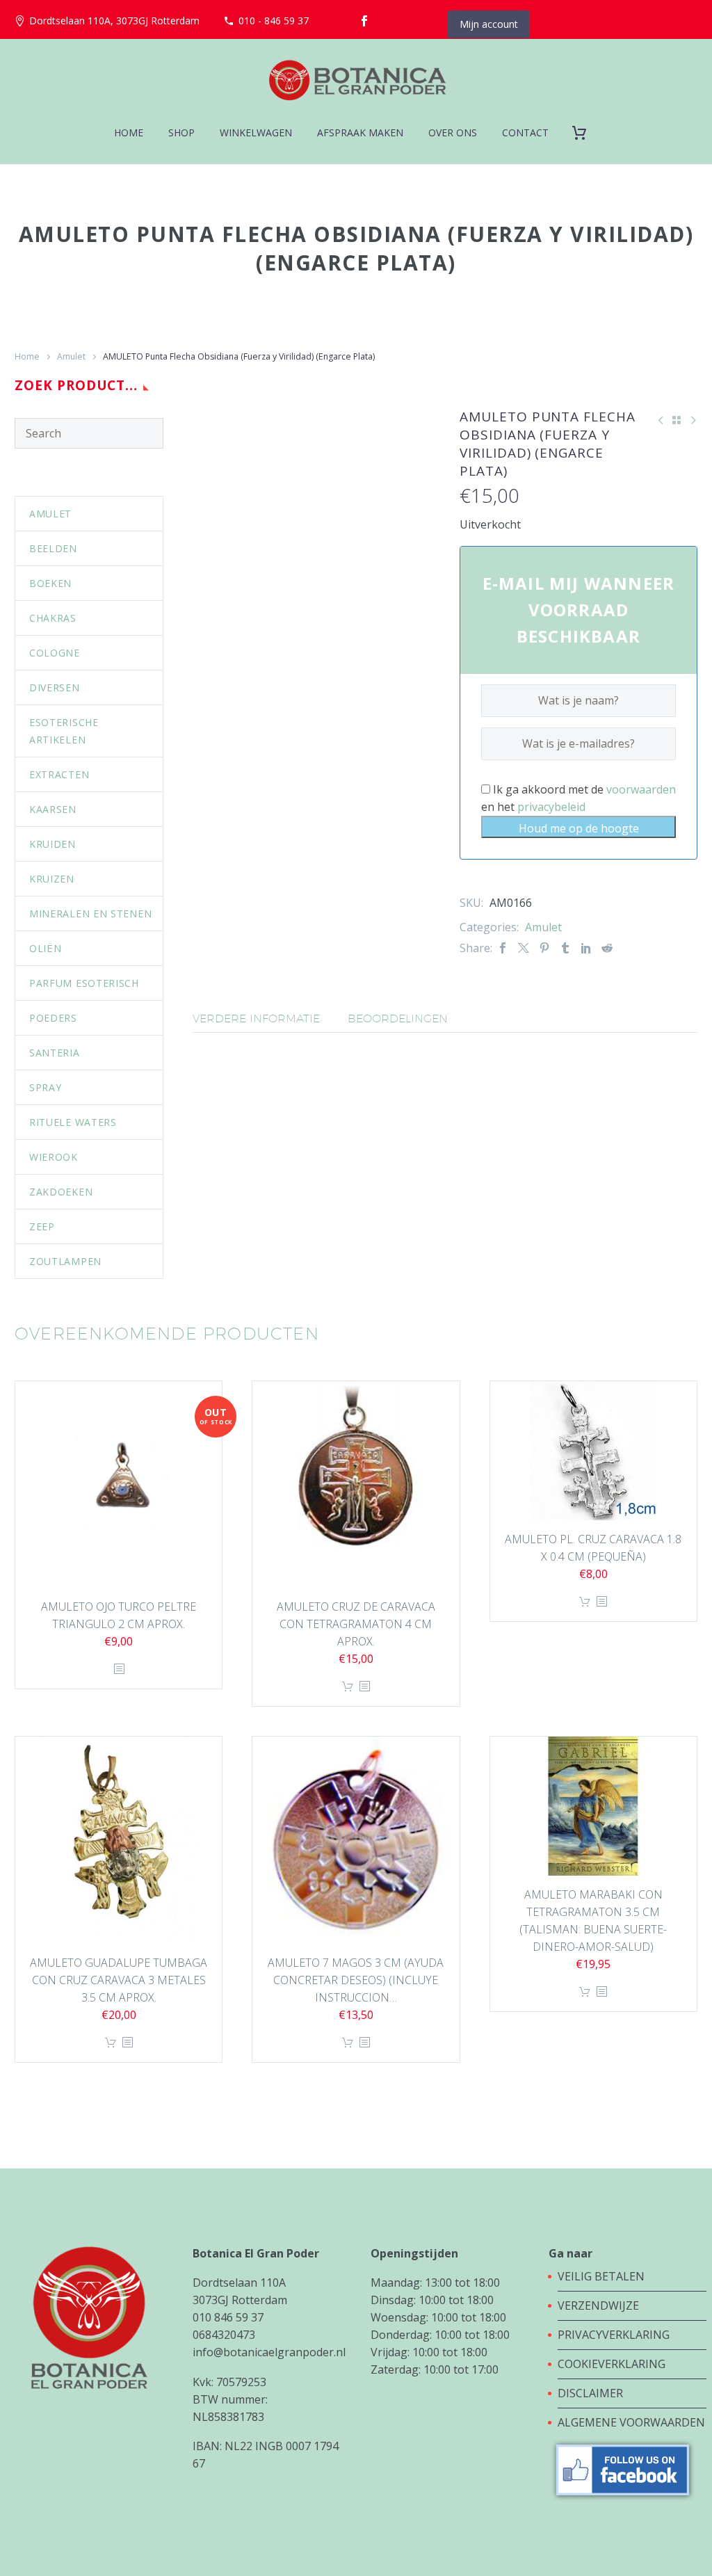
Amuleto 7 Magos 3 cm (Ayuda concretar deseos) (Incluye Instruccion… (356, 1980)
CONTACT (525, 132)
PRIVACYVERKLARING (614, 2335)
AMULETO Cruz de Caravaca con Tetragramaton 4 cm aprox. (356, 1624)
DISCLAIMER (590, 2393)
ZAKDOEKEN (61, 1192)
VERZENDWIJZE (598, 2305)
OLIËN (46, 948)
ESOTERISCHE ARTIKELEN (64, 731)
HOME (129, 132)
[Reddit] (607, 948)
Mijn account (489, 24)
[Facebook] (364, 21)
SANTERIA (55, 1053)
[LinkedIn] (586, 948)
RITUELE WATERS (73, 1122)
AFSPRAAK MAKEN (360, 132)
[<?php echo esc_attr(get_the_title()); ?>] (119, 1669)
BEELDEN (53, 548)
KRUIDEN (52, 844)
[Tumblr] (565, 948)
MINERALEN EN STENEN (90, 913)
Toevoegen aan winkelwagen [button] (348, 1687)
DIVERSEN (55, 687)
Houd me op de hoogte (579, 828)
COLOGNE (55, 653)
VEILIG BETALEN (602, 2276)
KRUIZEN (52, 879)
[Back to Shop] (677, 420)
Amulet (71, 356)
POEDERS (53, 1018)
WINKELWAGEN (256, 132)
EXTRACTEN (59, 774)
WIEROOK (54, 1157)
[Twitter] (524, 948)
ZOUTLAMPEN (65, 1261)
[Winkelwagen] (584, 132)
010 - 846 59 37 (274, 21)
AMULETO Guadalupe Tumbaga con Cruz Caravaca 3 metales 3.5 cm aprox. (119, 1980)
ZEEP (42, 1226)
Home (27, 356)
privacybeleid (551, 807)
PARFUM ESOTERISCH (84, 983)
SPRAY (46, 1087)
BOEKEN (50, 583)
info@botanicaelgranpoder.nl (269, 2352)
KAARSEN (53, 809)
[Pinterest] (544, 948)
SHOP (181, 132)
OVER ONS (453, 132)
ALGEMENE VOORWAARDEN (631, 2422)
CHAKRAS (53, 618)
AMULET (50, 514)
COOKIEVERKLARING (612, 2364)
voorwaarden (641, 789)
